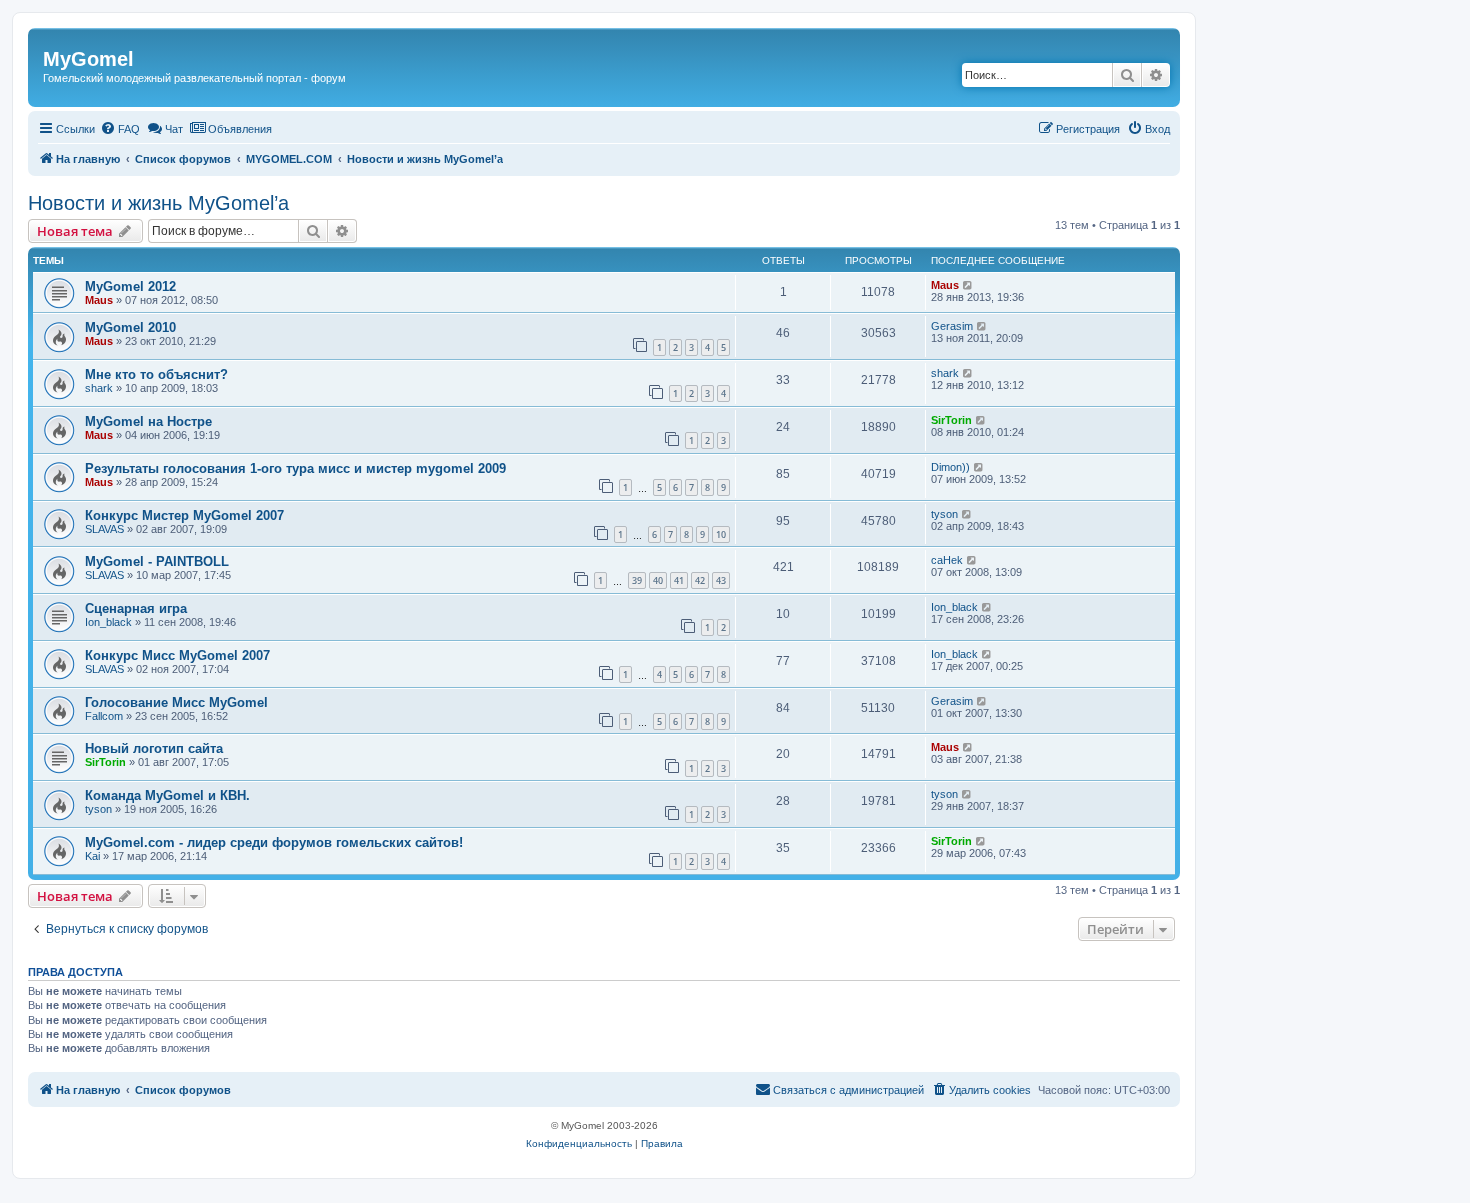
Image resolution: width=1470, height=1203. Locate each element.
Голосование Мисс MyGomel (176, 702)
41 (679, 580)
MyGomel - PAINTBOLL (157, 561)
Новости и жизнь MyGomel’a (158, 203)
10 (721, 534)
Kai (92, 856)
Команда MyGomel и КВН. (167, 795)
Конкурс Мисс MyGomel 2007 (177, 655)
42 (700, 580)
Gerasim (952, 326)
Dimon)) (950, 467)
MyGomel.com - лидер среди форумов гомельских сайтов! (274, 842)
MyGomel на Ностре (148, 421)
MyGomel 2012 (130, 286)
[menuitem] (120, 129)
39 (637, 580)
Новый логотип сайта (154, 748)
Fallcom (104, 716)
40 (658, 580)
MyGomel (88, 59)
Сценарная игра (136, 608)
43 (721, 580)
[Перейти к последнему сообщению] (968, 285)
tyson (944, 514)
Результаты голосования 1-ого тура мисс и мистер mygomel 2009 (295, 468)
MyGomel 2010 (130, 327)
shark (99, 388)
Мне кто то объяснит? (156, 374)
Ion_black (108, 622)
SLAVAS (104, 529)
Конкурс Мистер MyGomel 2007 (184, 515)
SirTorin (951, 420)
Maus (99, 300)
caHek (947, 560)
